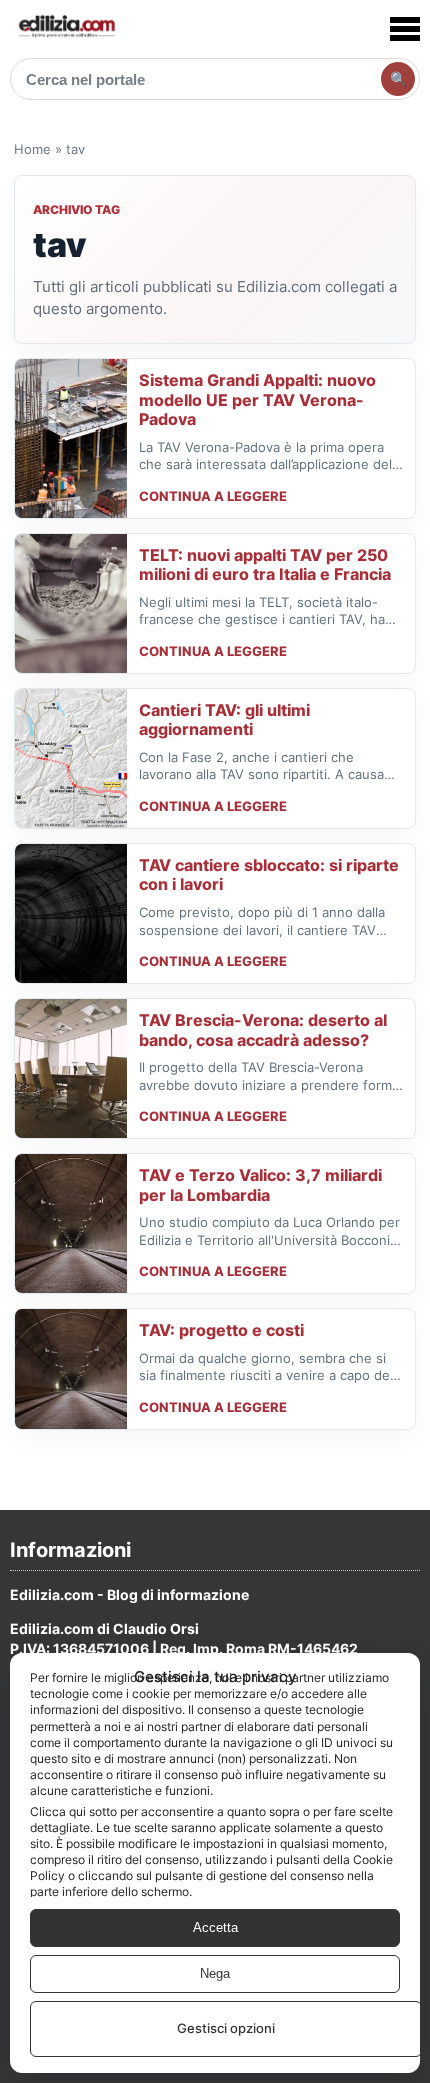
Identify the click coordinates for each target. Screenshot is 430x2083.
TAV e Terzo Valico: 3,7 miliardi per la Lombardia (260, 1185)
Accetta (215, 1927)
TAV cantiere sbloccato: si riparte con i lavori (269, 875)
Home (32, 149)
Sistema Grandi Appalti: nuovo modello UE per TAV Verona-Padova (257, 399)
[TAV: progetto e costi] (71, 1369)
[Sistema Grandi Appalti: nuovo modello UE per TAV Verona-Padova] (71, 438)
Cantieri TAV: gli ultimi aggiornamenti (224, 720)
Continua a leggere (213, 496)
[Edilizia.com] (66, 28)
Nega (215, 1973)
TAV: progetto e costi (221, 1330)
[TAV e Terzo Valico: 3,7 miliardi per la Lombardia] (71, 1223)
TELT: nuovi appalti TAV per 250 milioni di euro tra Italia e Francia (265, 565)
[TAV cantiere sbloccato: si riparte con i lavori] (71, 913)
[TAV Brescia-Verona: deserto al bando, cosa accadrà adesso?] (71, 1068)
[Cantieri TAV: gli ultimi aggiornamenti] (71, 758)
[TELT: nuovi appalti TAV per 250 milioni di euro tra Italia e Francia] (71, 603)
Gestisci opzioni (226, 2028)
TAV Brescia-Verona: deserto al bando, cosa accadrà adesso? (263, 1030)
